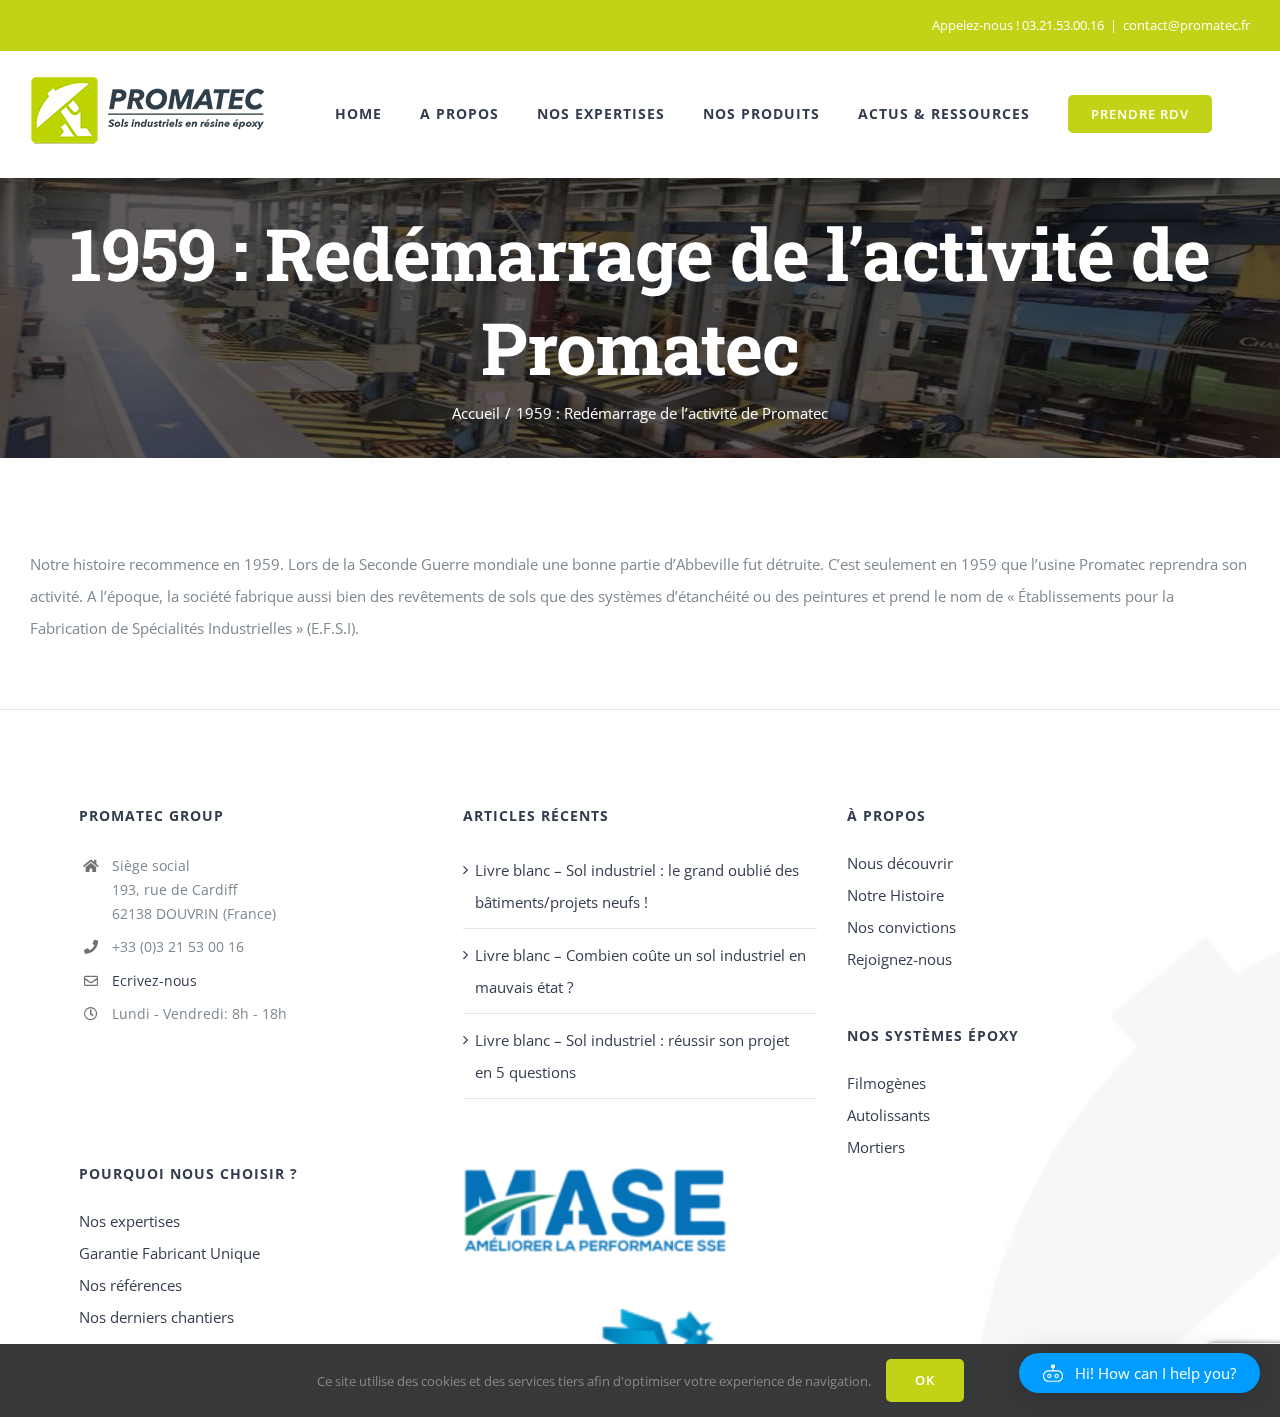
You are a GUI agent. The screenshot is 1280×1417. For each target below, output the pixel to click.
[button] (1139, 1373)
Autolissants (888, 1115)
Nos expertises (129, 1221)
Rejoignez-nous (899, 959)
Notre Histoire (895, 895)
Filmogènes (886, 1083)
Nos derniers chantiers (156, 1317)
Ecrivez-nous (154, 980)
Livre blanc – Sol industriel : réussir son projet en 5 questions (632, 1056)
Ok (925, 1380)
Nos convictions (901, 927)
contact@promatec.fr (1186, 25)
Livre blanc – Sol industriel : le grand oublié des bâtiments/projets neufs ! (637, 886)
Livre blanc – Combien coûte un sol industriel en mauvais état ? (640, 971)
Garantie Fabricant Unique (169, 1253)
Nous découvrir (900, 863)
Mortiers (876, 1147)
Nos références (130, 1285)
